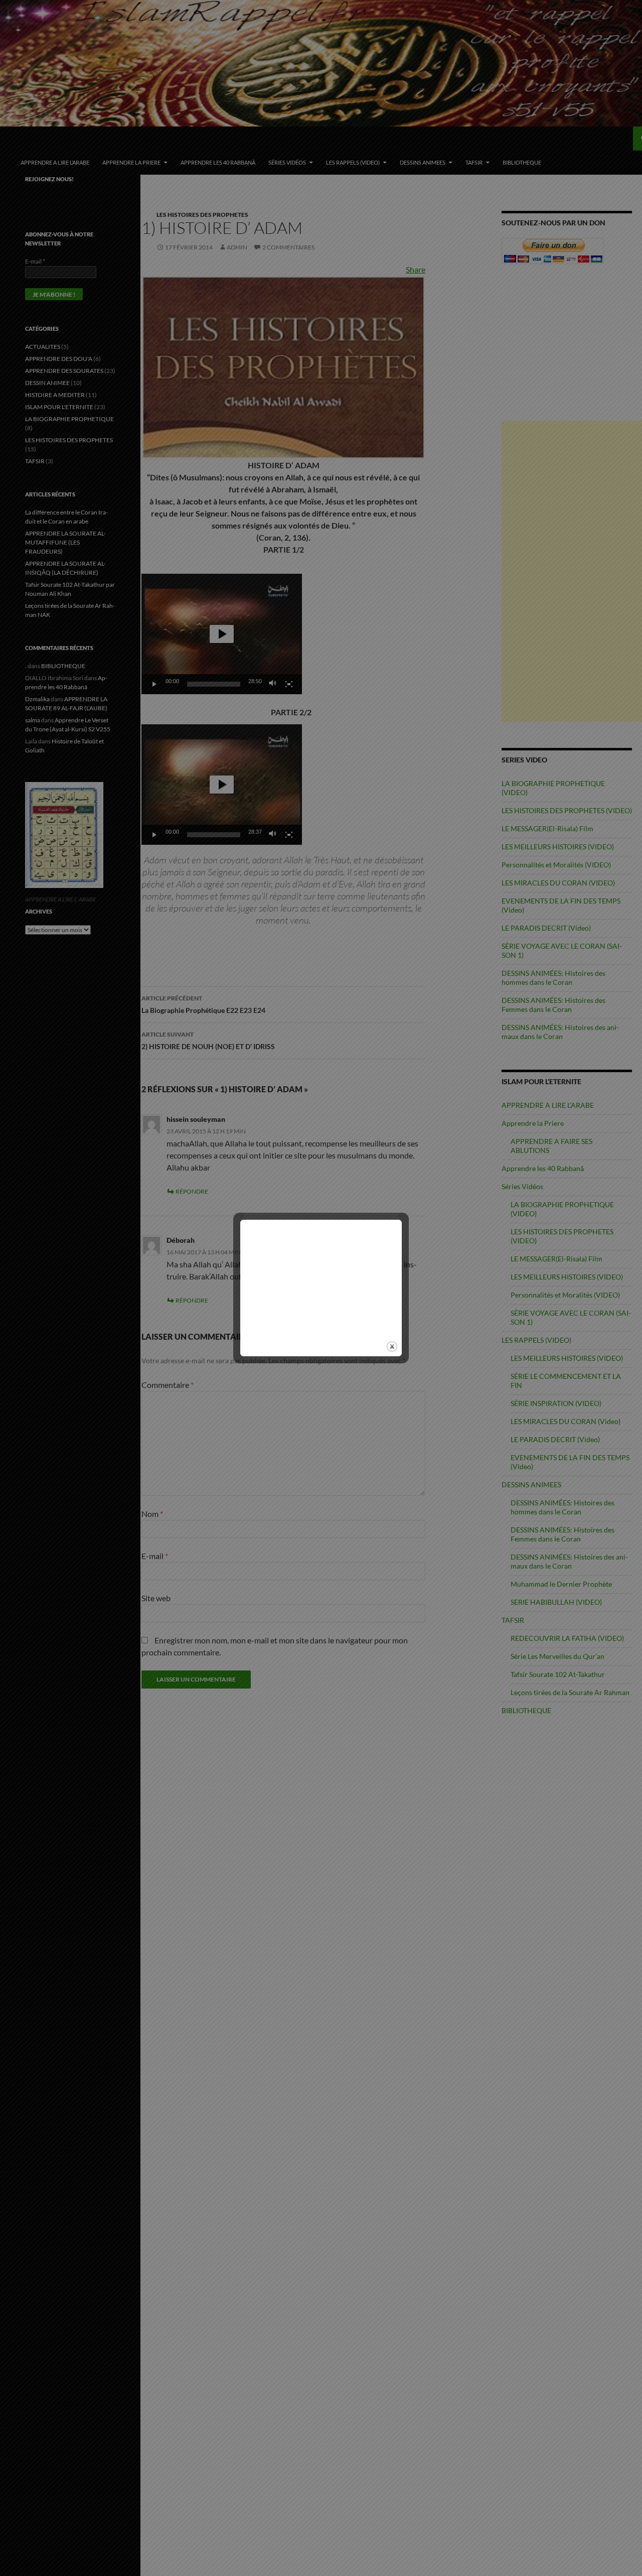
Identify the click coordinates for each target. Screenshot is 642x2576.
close (392, 1346)
